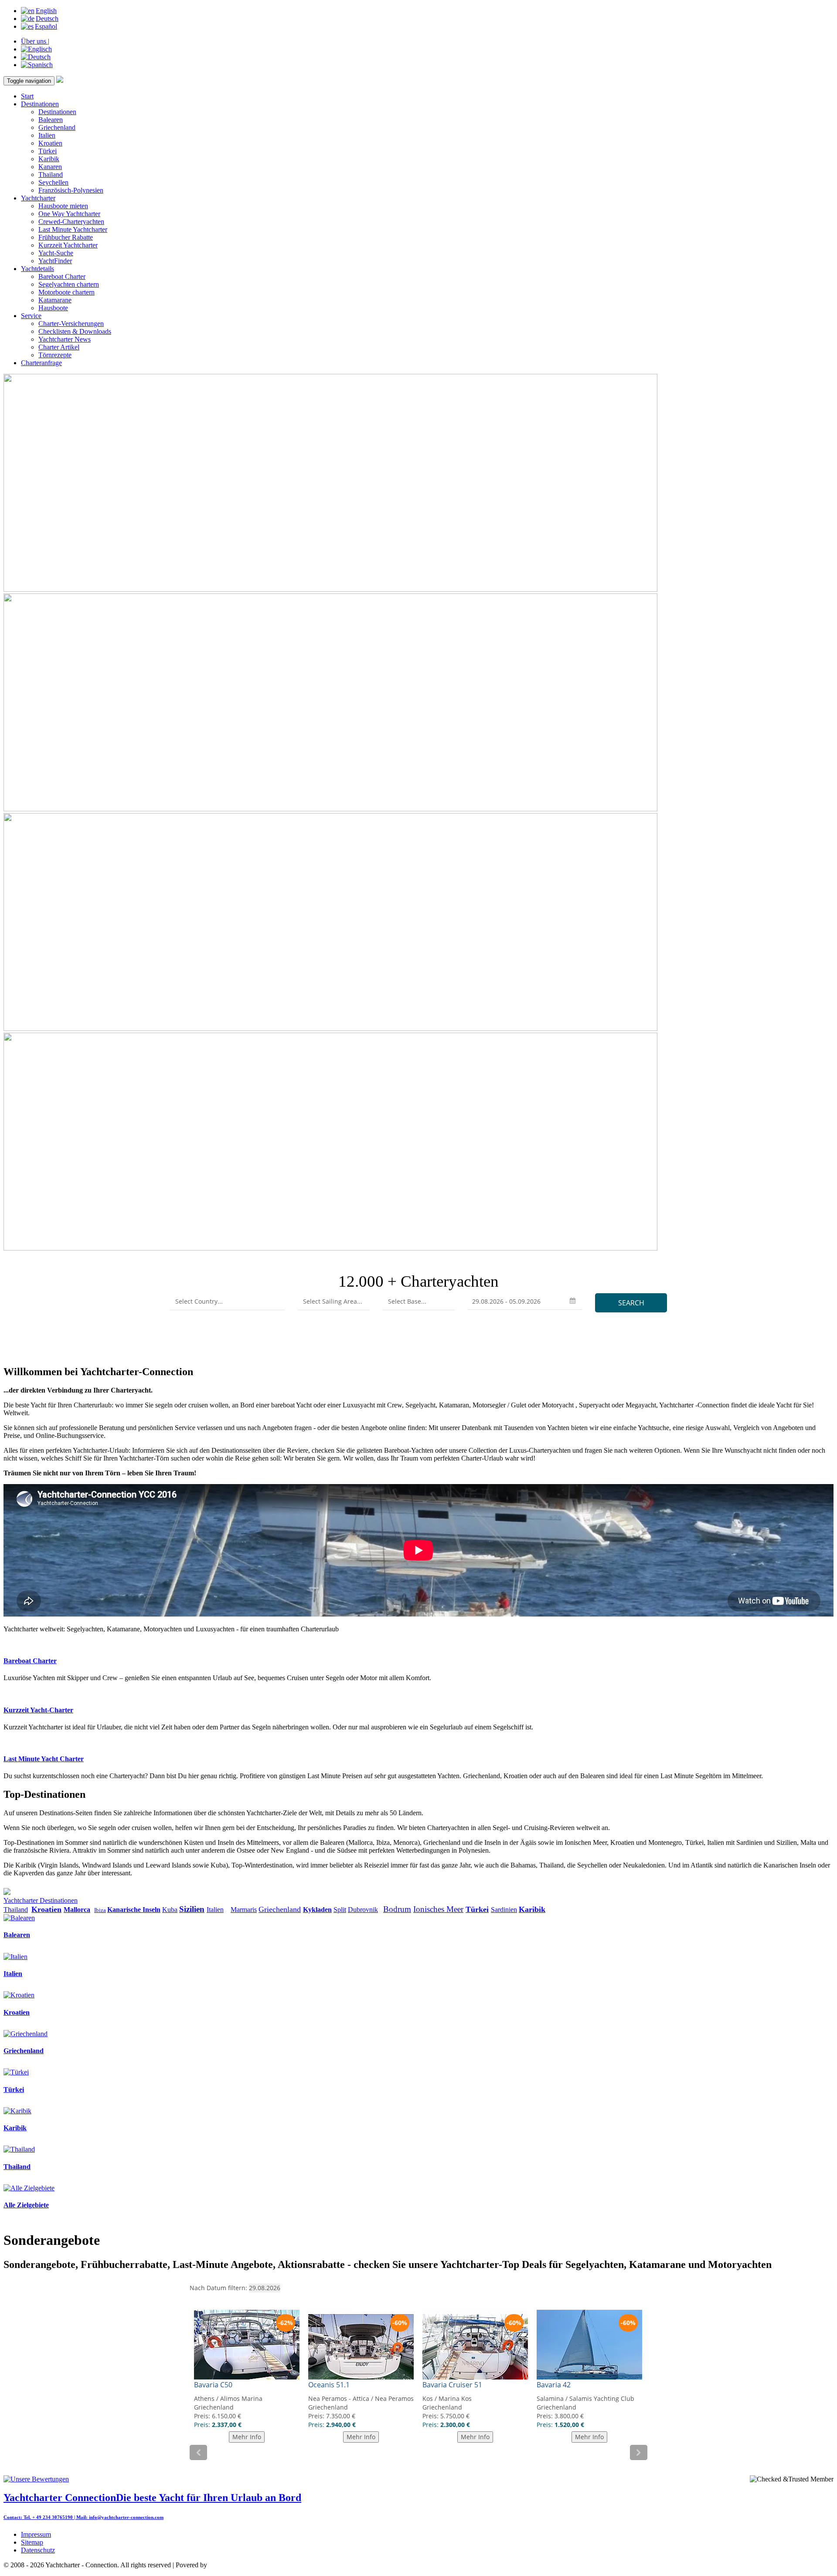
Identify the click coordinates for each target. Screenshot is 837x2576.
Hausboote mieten (63, 206)
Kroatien (50, 143)
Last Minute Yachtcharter (73, 229)
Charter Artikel (59, 347)
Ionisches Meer (438, 1909)
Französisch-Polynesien (71, 190)
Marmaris (244, 1910)
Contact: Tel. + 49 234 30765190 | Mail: (46, 2517)
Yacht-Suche (56, 253)
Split (340, 1910)
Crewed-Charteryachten (71, 222)
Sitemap (32, 2542)
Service (31, 316)
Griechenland (57, 127)
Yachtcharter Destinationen (41, 1900)
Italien (47, 135)
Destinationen (40, 104)
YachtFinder (55, 261)
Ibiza (100, 1910)
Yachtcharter (38, 198)
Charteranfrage (41, 363)
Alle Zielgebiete (26, 2205)
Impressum (36, 2534)
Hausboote (53, 308)
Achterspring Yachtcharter (244, 2565)
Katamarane (55, 300)
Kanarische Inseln (134, 1910)
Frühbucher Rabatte (66, 237)
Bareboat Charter (62, 276)
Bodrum (397, 1909)
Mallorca (77, 1910)
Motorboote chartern (66, 292)
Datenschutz (38, 2550)
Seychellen (53, 182)
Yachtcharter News (65, 339)
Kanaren (50, 167)
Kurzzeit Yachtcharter (68, 245)
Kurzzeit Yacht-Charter (38, 1710)
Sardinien (504, 1910)
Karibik (49, 159)
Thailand (51, 175)
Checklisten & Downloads (75, 331)
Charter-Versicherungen (71, 324)
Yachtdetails (37, 269)
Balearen (51, 120)
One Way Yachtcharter (69, 214)
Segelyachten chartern (69, 284)
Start (27, 96)
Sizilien (192, 1909)
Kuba (170, 1910)
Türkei (48, 151)
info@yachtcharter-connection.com (126, 2517)
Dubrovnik (363, 1910)
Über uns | (35, 41)
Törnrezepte (55, 355)
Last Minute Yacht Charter (44, 1759)
